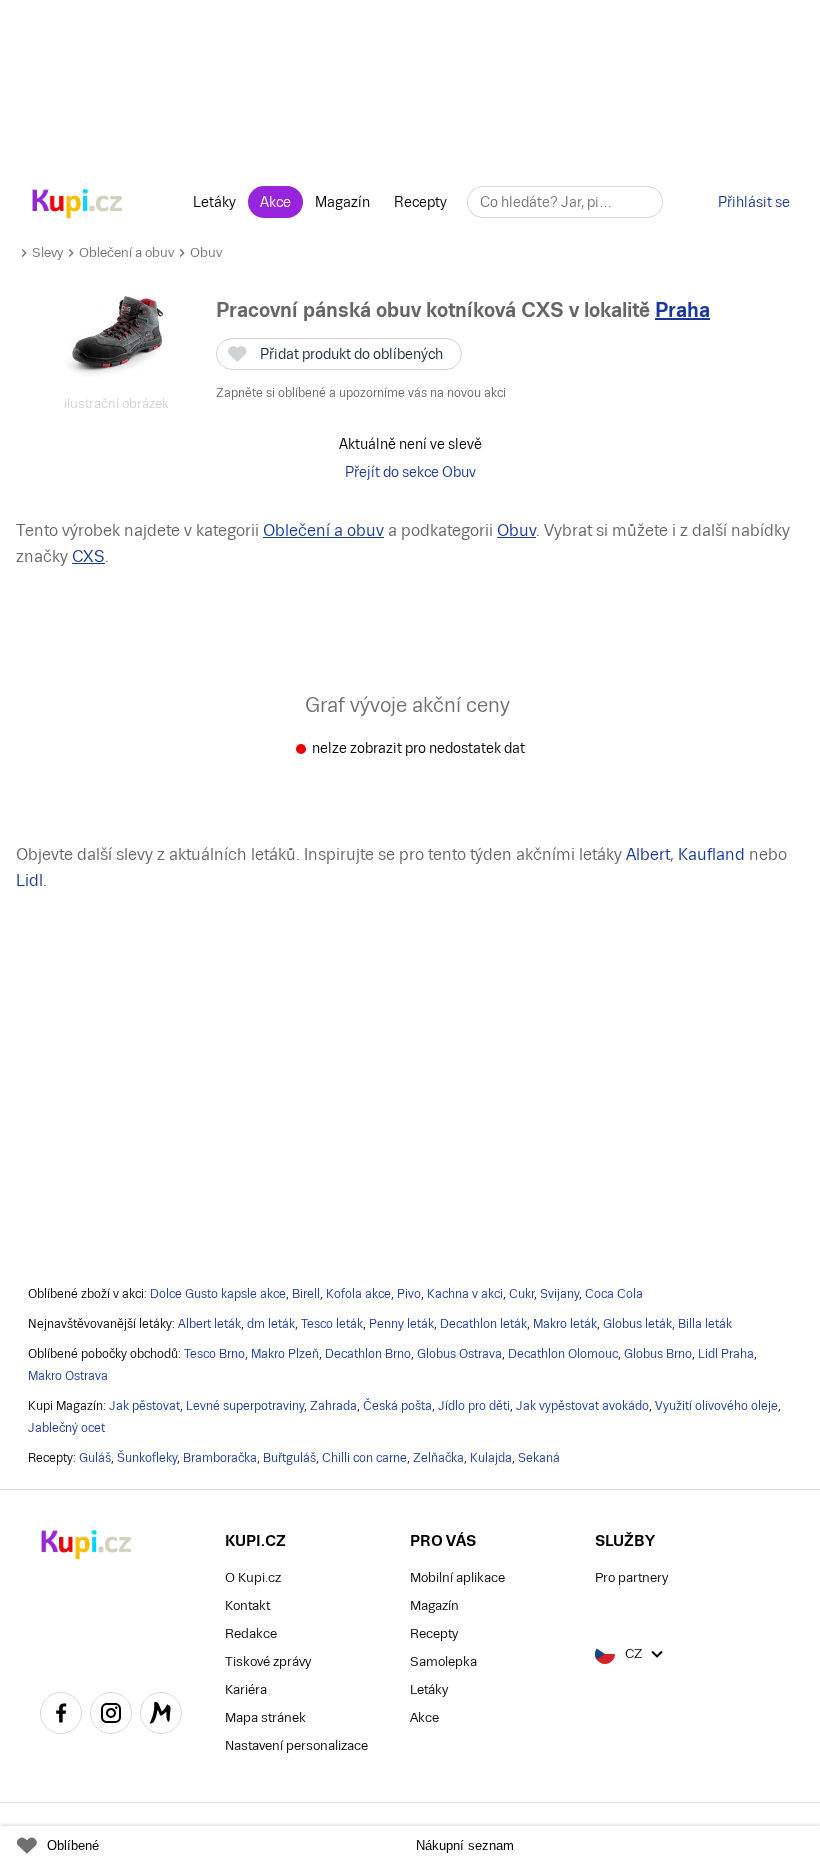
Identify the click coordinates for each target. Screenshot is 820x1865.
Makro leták (565, 1324)
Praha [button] (682, 310)
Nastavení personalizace (296, 1745)
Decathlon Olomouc (563, 1354)
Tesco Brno (214, 1354)
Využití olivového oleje (716, 1406)
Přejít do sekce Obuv (410, 472)
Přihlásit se (754, 202)
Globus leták (637, 1324)
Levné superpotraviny (245, 1406)
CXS (88, 556)
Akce (275, 202)
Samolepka (443, 1661)
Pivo (409, 1294)
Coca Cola (614, 1294)
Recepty (420, 202)
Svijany (559, 1294)
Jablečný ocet (66, 1428)
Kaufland (711, 854)
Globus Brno (658, 1354)
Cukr (521, 1294)
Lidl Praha (726, 1354)
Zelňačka (438, 1458)
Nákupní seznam (465, 1845)
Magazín (342, 202)
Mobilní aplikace (457, 1577)
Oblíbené (73, 1845)
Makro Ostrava (68, 1376)
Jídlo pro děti (474, 1406)
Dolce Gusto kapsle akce (218, 1294)
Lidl (29, 880)
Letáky (214, 202)
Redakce (251, 1633)
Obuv (206, 252)
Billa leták (705, 1324)
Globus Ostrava (459, 1354)
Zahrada (333, 1406)
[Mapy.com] (161, 1716)
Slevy (47, 252)
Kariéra (246, 1689)
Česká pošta (397, 1406)
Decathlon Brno (368, 1354)
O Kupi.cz (253, 1577)
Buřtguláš (289, 1458)
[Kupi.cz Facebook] (61, 1716)
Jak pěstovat (144, 1406)
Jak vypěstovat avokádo (582, 1406)
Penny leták (401, 1324)
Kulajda (491, 1458)
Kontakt (247, 1605)
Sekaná (539, 1458)
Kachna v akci (465, 1294)
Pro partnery (631, 1577)
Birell (306, 1294)
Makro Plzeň (285, 1354)
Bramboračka (220, 1458)
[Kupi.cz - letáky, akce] (77, 205)
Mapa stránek (265, 1717)
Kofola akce (358, 1294)
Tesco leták (332, 1324)
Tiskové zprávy (268, 1661)
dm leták (271, 1324)
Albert (648, 854)
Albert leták (209, 1324)
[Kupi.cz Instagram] (111, 1716)
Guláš (95, 1458)
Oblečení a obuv (126, 252)
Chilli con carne (364, 1458)
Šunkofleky (147, 1458)
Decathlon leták (483, 1324)
